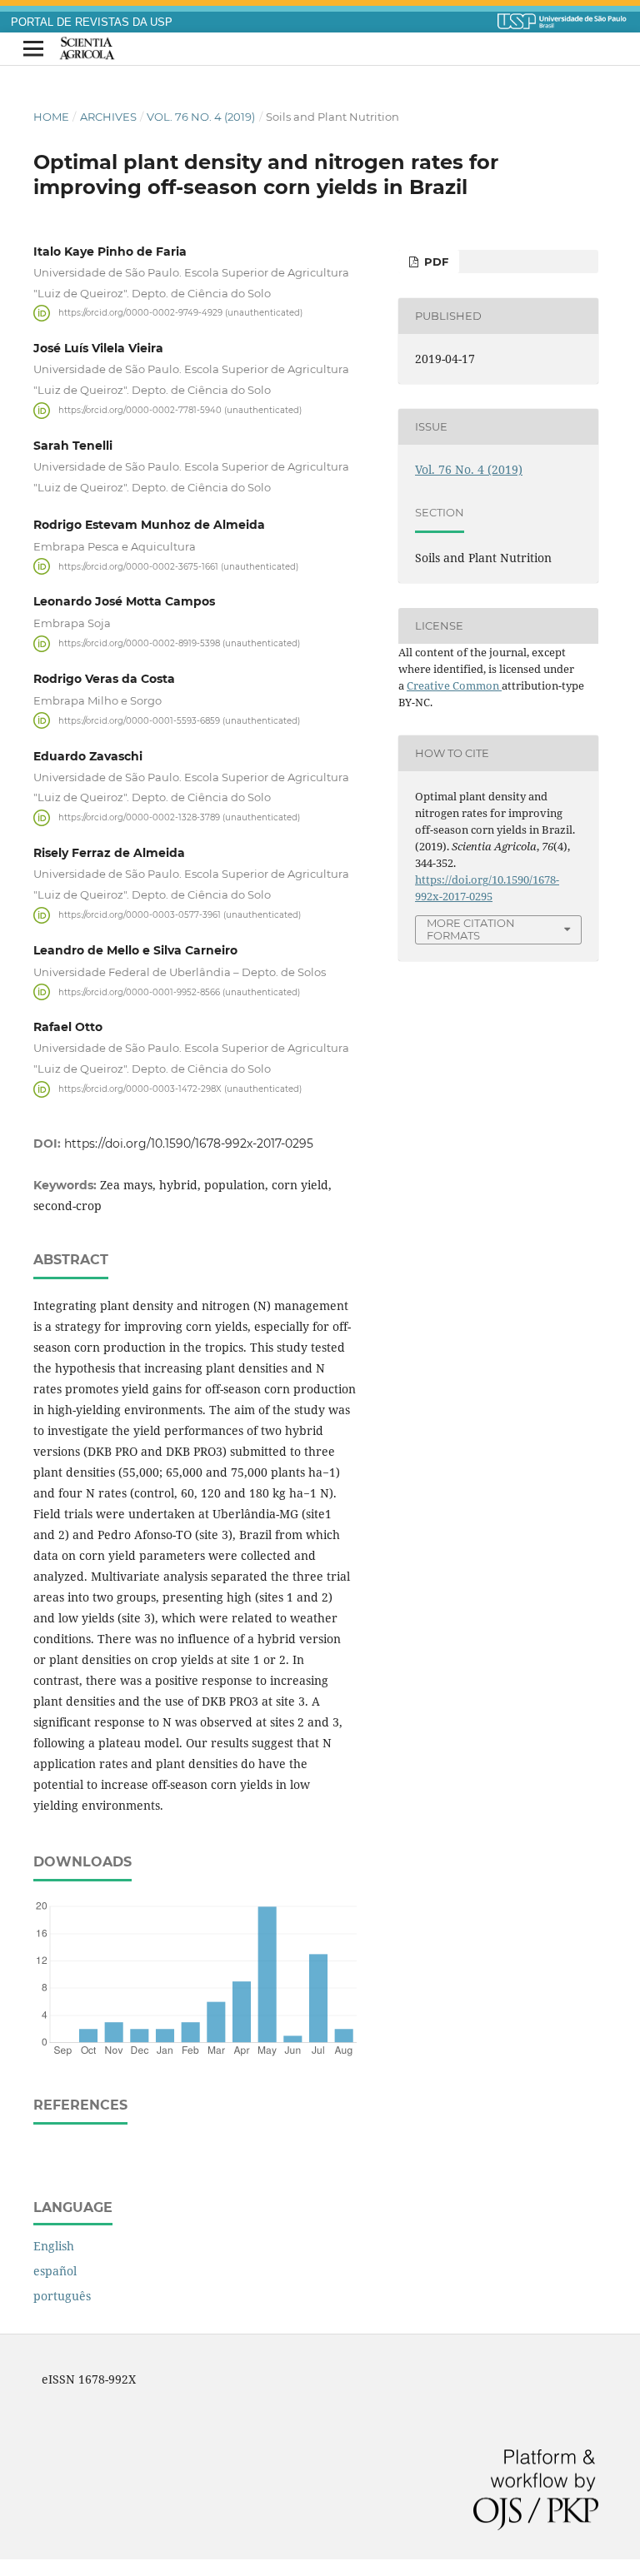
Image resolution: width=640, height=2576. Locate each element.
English (54, 2246)
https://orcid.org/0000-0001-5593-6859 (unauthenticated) (179, 720)
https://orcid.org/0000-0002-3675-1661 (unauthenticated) (178, 566)
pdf (435, 262)
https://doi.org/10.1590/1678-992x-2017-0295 (189, 1144)
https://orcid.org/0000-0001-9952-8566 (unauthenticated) (179, 992)
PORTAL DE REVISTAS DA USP (92, 22)
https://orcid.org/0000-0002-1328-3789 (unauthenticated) (179, 817)
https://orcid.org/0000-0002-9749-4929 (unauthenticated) (180, 313)
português (62, 2296)
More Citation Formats (471, 929)
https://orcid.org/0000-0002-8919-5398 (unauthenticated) (179, 643)
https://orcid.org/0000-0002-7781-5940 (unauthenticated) (180, 410)
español (55, 2271)
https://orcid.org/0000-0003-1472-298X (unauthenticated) (180, 1089)
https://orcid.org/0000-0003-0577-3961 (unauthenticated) (180, 915)
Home (51, 117)
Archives (108, 117)
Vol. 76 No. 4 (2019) (201, 117)
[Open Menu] (33, 49)
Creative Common (454, 685)
